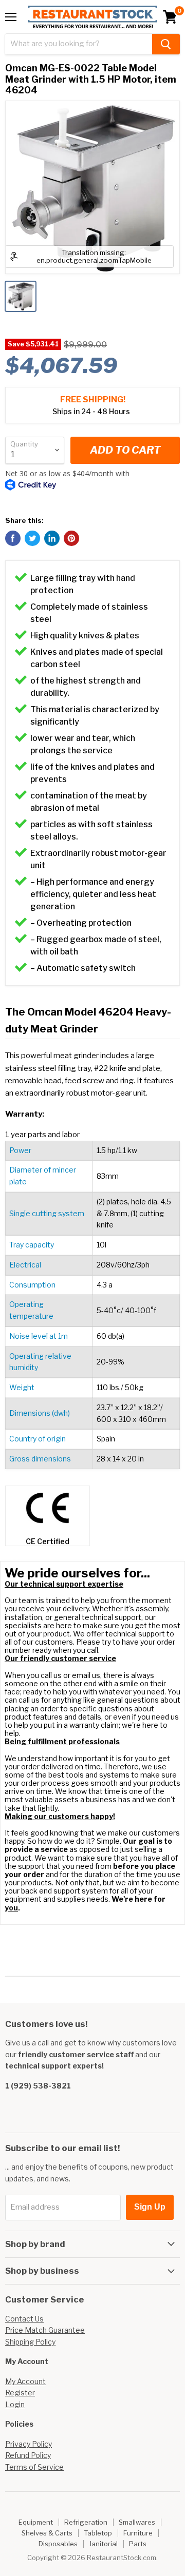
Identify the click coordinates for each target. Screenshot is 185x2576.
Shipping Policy (30, 2342)
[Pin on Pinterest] (71, 538)
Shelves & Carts (47, 2533)
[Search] (166, 44)
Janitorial (103, 2544)
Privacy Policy (29, 2444)
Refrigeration (86, 2522)
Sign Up (150, 2207)
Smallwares (137, 2522)
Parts (138, 2544)
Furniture (138, 2533)
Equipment (36, 2522)
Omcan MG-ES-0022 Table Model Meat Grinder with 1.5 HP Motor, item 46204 (91, 79)
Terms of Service (34, 2467)
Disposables (58, 2544)
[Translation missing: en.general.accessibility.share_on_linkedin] (52, 538)
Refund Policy (28, 2455)
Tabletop (98, 2533)
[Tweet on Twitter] (32, 538)
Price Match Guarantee (45, 2330)
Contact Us (24, 2319)
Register (20, 2393)
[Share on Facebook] (13, 538)
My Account (25, 2381)
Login (15, 2404)
